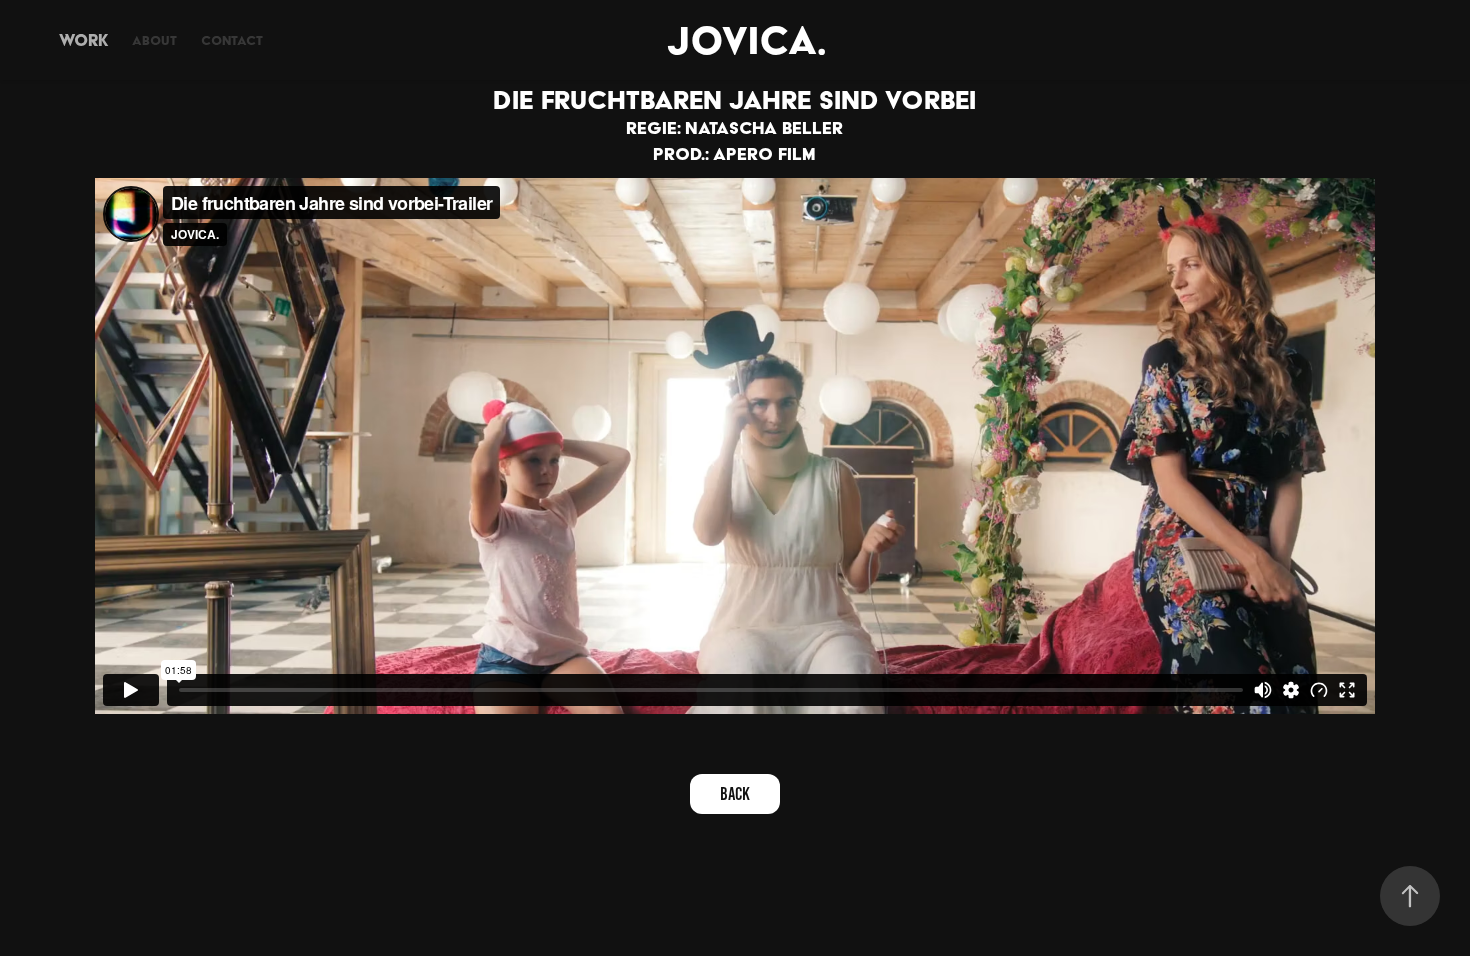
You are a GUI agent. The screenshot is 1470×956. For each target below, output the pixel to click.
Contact (232, 40)
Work (83, 40)
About (154, 40)
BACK (735, 794)
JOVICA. (746, 40)
